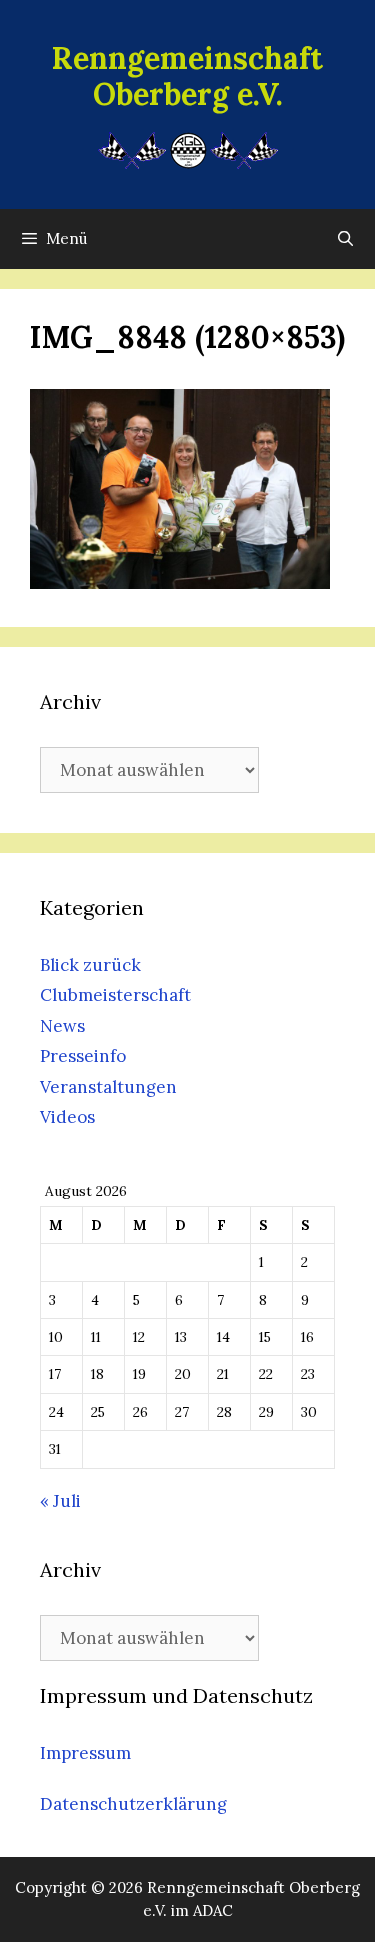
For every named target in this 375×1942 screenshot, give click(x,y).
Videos (67, 1117)
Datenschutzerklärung (133, 1804)
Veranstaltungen (108, 1087)
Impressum (85, 1753)
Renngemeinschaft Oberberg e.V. (187, 76)
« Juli (60, 1501)
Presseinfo (83, 1056)
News (62, 1026)
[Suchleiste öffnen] (345, 239)
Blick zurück (90, 965)
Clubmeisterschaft (115, 995)
